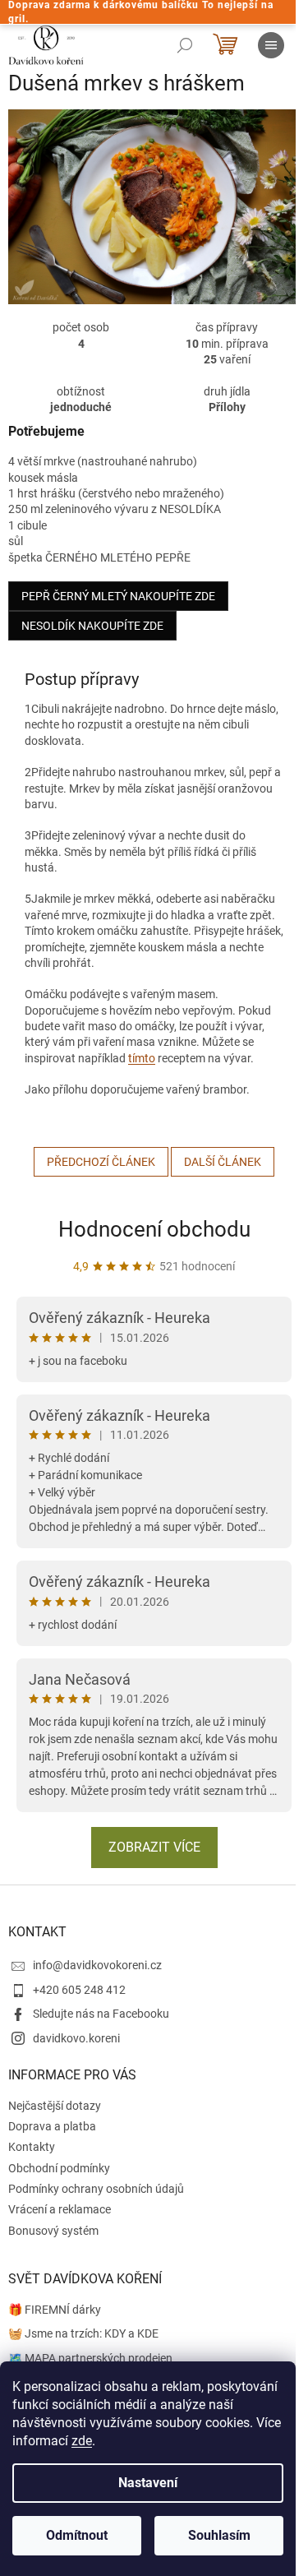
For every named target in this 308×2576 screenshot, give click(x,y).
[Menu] (271, 45)
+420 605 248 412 (79, 1990)
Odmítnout (77, 2535)
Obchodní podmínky (59, 2168)
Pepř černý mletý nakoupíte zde (118, 596)
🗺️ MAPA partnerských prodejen (90, 2358)
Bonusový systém (53, 2231)
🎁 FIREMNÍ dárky (55, 2310)
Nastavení (148, 2483)
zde (82, 2441)
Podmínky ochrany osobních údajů (96, 2189)
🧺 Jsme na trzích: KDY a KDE (83, 2333)
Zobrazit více (154, 1847)
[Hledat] (185, 45)
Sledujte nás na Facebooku (101, 2014)
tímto (142, 1058)
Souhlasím (219, 2535)
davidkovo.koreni (76, 2038)
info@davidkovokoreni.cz (97, 1965)
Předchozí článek (101, 1162)
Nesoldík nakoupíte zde (92, 626)
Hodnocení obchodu (154, 1229)
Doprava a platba (52, 2126)
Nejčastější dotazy (55, 2106)
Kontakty (32, 2147)
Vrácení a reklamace (60, 2209)
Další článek (223, 1162)
